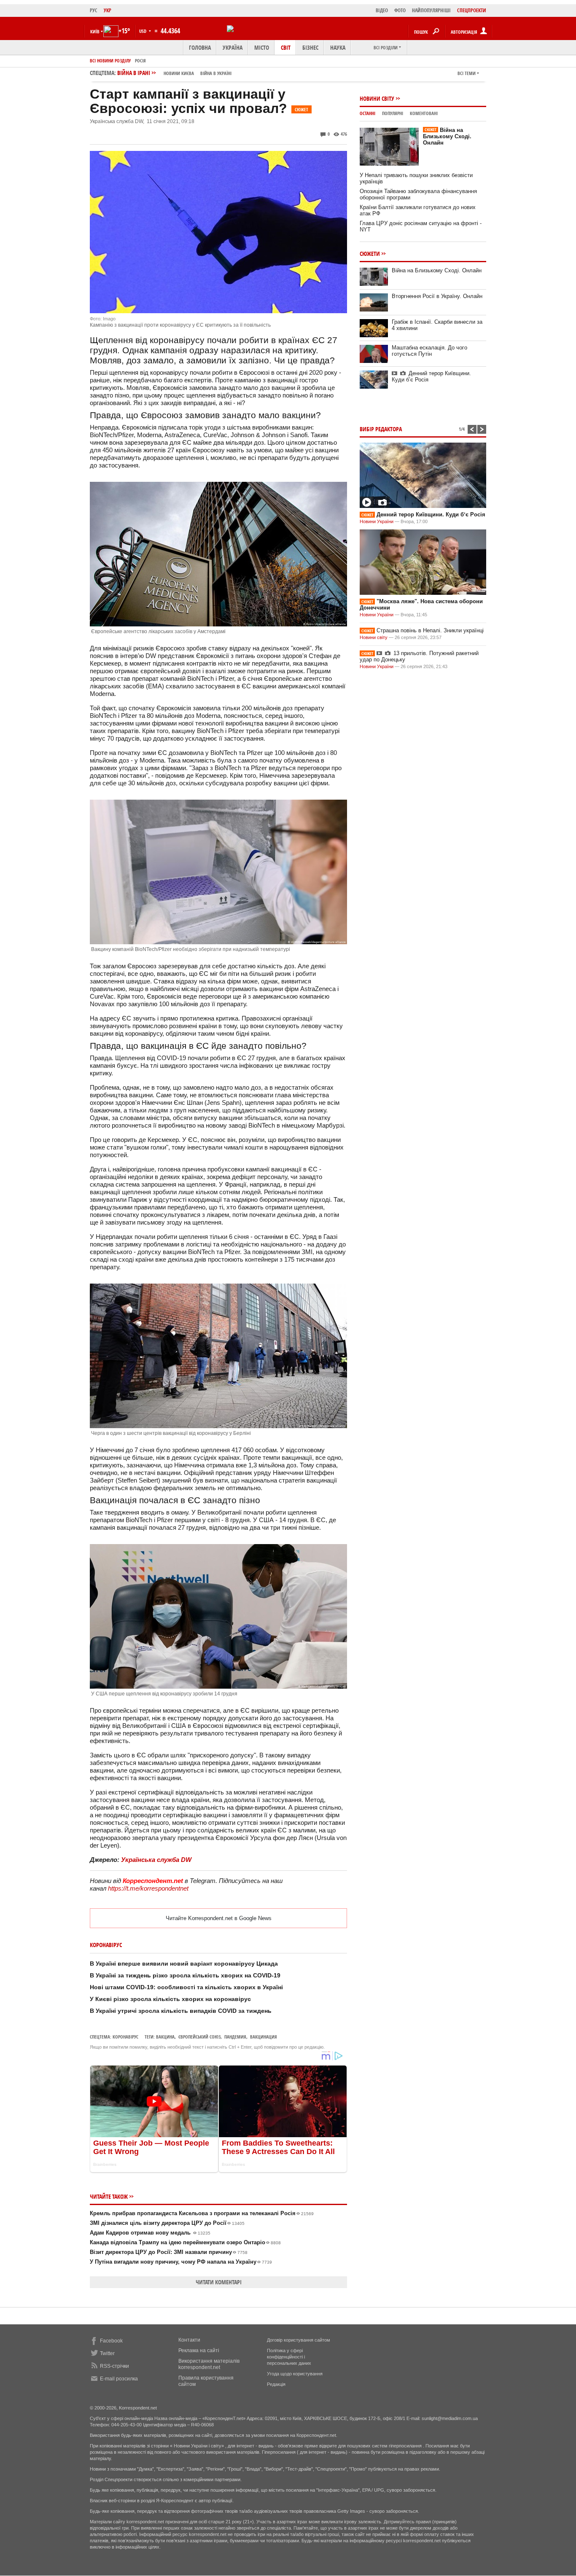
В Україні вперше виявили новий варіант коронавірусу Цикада (184, 1964)
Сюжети (370, 254)
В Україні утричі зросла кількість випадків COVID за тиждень (181, 2011)
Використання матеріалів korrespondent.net (209, 2364)
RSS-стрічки (114, 2366)
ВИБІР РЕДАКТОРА (381, 429)
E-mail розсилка (119, 2379)
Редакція (276, 2384)
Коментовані (424, 113)
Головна (200, 47)
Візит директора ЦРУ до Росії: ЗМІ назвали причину (169, 2252)
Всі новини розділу (110, 60)
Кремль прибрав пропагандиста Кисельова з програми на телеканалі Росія (202, 2213)
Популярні (393, 113)
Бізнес (310, 47)
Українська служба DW (156, 1860)
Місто (262, 47)
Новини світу (377, 98)
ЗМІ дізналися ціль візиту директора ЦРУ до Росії (167, 2223)
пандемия (235, 2037)
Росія (140, 60)
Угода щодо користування (295, 2374)
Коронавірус (125, 2037)
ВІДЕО (382, 10)
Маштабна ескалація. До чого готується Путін (429, 351)
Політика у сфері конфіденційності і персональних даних (289, 2357)
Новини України (377, 521)
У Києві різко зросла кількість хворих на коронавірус (170, 1999)
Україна (233, 47)
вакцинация (264, 2037)
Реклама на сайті (199, 2350)
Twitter (107, 2353)
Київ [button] (95, 31)
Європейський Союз (199, 2037)
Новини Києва (179, 73)
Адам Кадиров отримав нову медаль (150, 2233)
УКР (108, 10)
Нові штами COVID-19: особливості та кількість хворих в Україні (186, 1987)
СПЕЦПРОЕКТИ (472, 10)
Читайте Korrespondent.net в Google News (219, 1918)
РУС (94, 10)
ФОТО (400, 10)
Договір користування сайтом (299, 2340)
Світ (286, 47)
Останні (367, 113)
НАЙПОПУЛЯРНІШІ (431, 10)
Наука (338, 47)
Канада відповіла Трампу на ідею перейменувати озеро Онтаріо (185, 2242)
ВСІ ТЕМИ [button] (467, 73)
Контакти (189, 2340)
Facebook (111, 2341)
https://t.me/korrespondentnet (148, 1888)
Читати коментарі (219, 2282)
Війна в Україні (216, 73)
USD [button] (143, 31)
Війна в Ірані (174, 73)
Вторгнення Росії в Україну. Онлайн (437, 296)
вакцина (165, 2037)
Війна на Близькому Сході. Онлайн (447, 136)
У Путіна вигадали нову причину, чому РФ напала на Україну (181, 2262)
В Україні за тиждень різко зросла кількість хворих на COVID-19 (185, 1975)
